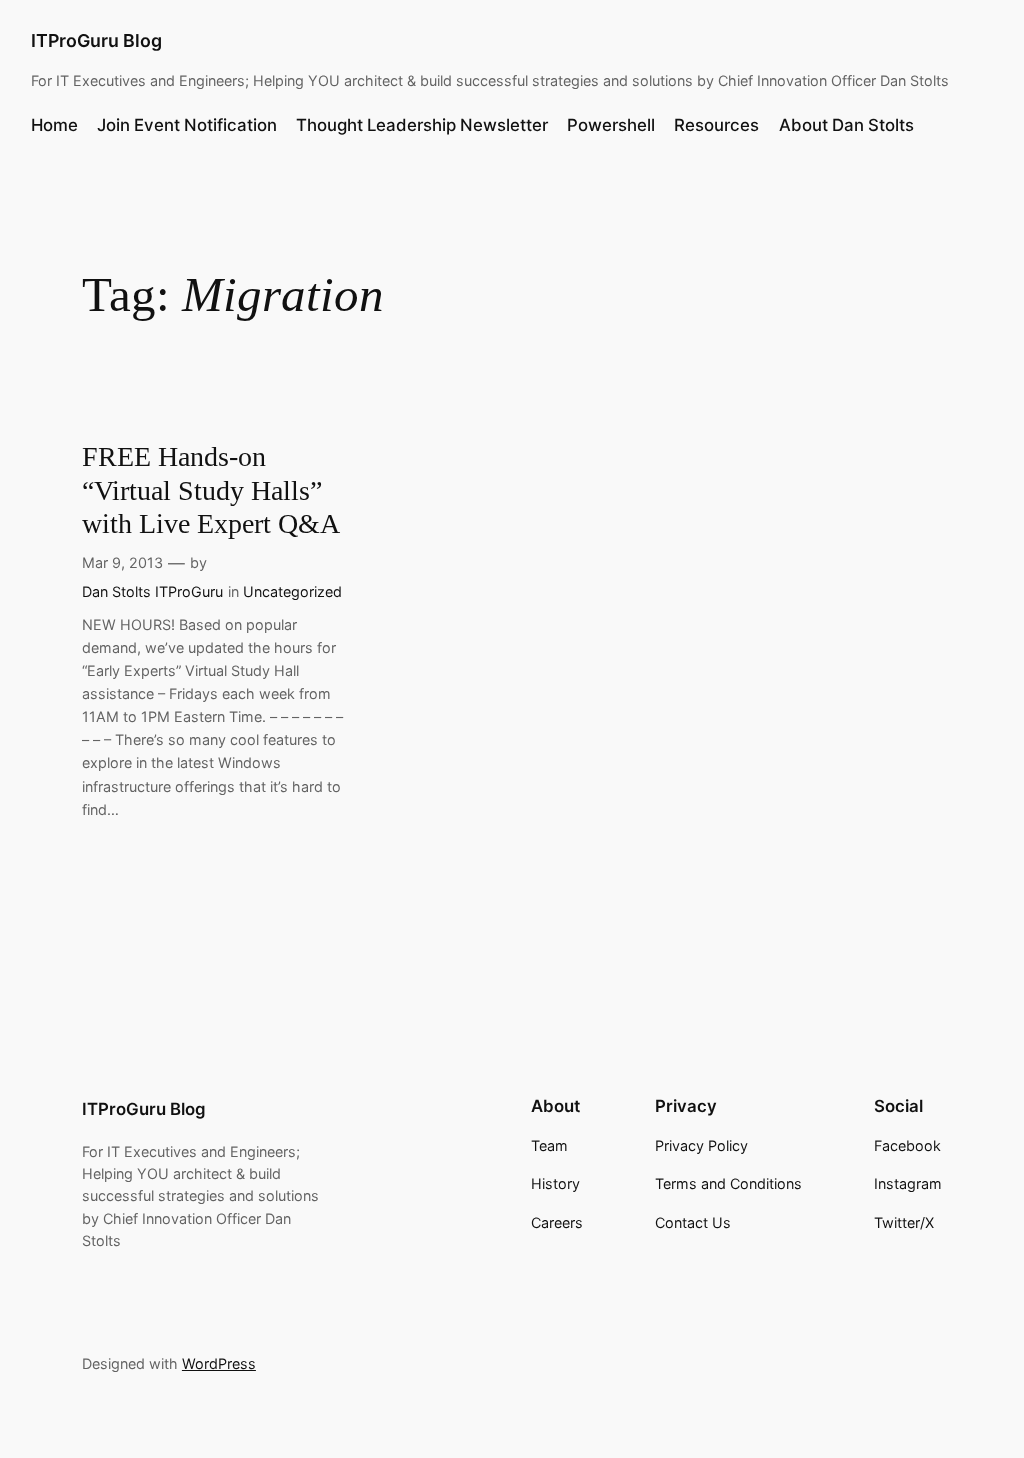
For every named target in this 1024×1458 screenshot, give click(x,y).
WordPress (219, 1363)
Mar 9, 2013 (122, 562)
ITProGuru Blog (96, 40)
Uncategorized (292, 591)
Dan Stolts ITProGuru (152, 591)
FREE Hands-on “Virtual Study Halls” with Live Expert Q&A (211, 489)
